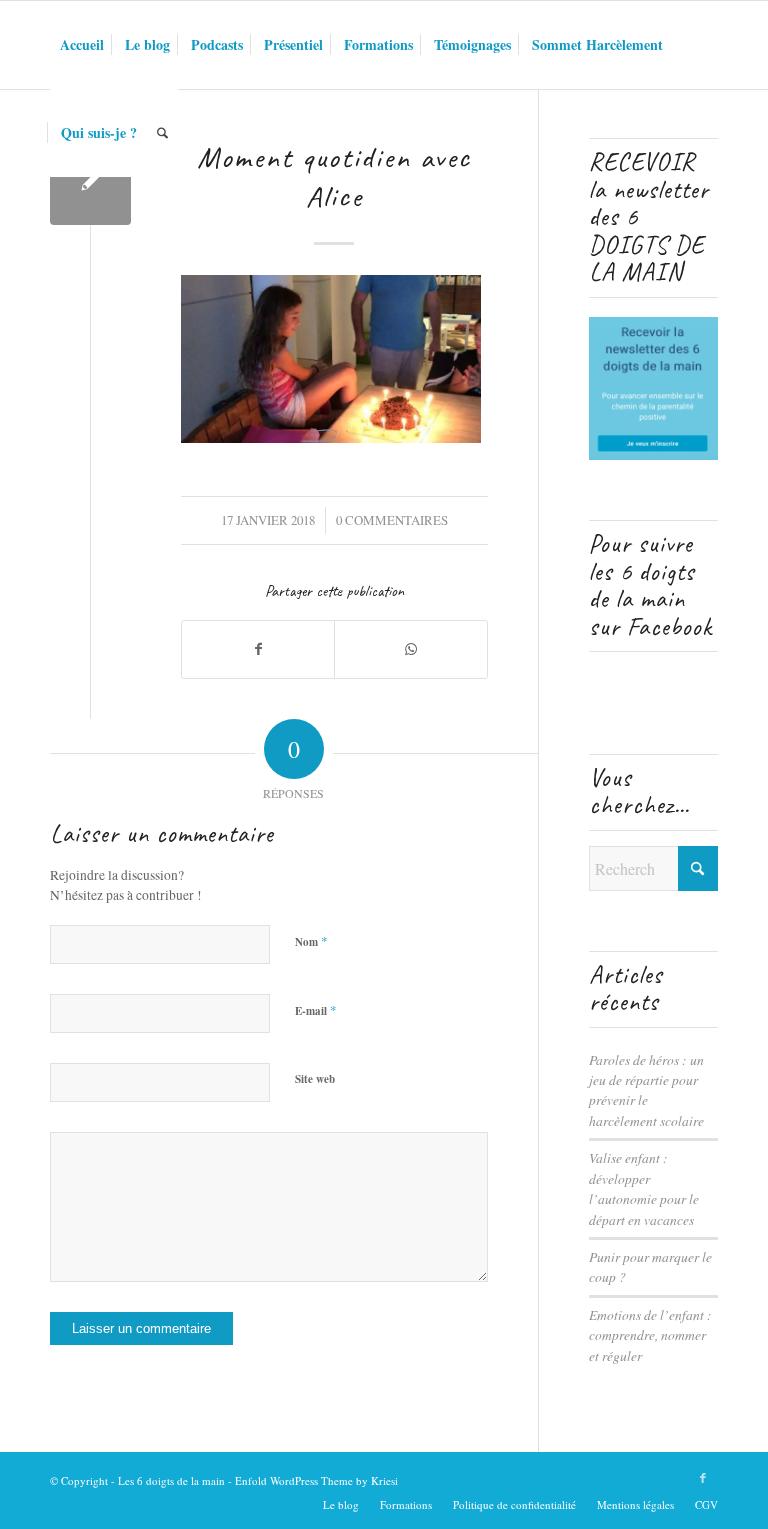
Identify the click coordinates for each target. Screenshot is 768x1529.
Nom (311, 941)
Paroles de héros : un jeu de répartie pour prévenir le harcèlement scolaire (646, 1090)
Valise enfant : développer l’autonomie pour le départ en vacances (644, 1188)
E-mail (316, 1010)
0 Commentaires (392, 520)
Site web (315, 1079)
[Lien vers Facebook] (703, 1478)
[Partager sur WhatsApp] (410, 649)
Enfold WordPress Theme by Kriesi (316, 1480)
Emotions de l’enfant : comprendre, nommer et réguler (650, 1335)
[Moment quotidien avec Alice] (90, 184)
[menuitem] (82, 45)
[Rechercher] (162, 133)
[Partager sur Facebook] (258, 649)
